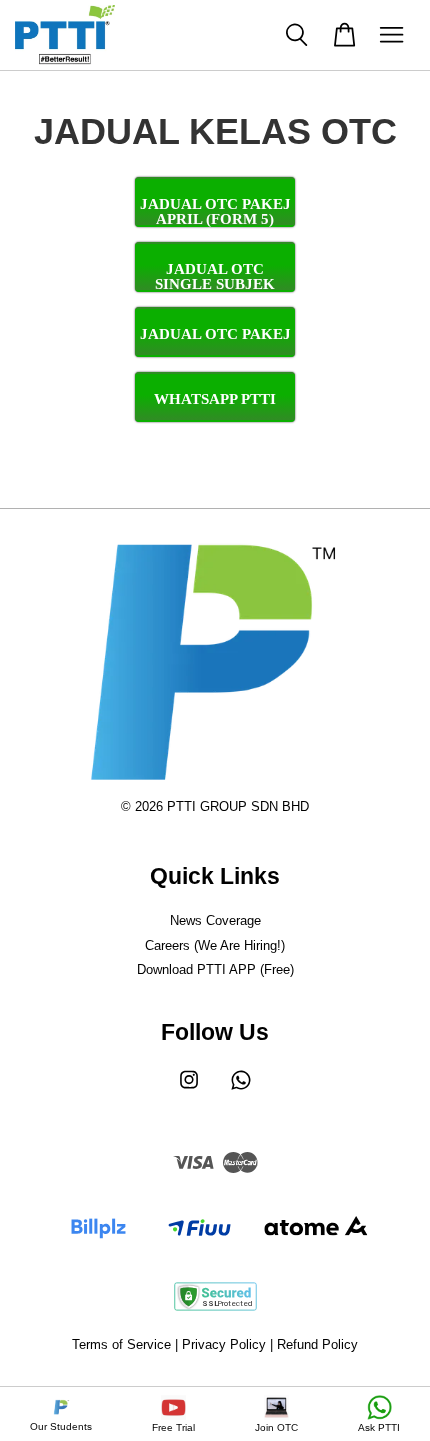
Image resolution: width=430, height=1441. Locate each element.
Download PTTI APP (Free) (215, 969)
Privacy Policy (224, 1344)
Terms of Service (121, 1344)
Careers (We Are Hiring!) (215, 945)
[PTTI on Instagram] (189, 1089)
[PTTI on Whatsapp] (241, 1089)
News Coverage (215, 920)
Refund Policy (317, 1344)
